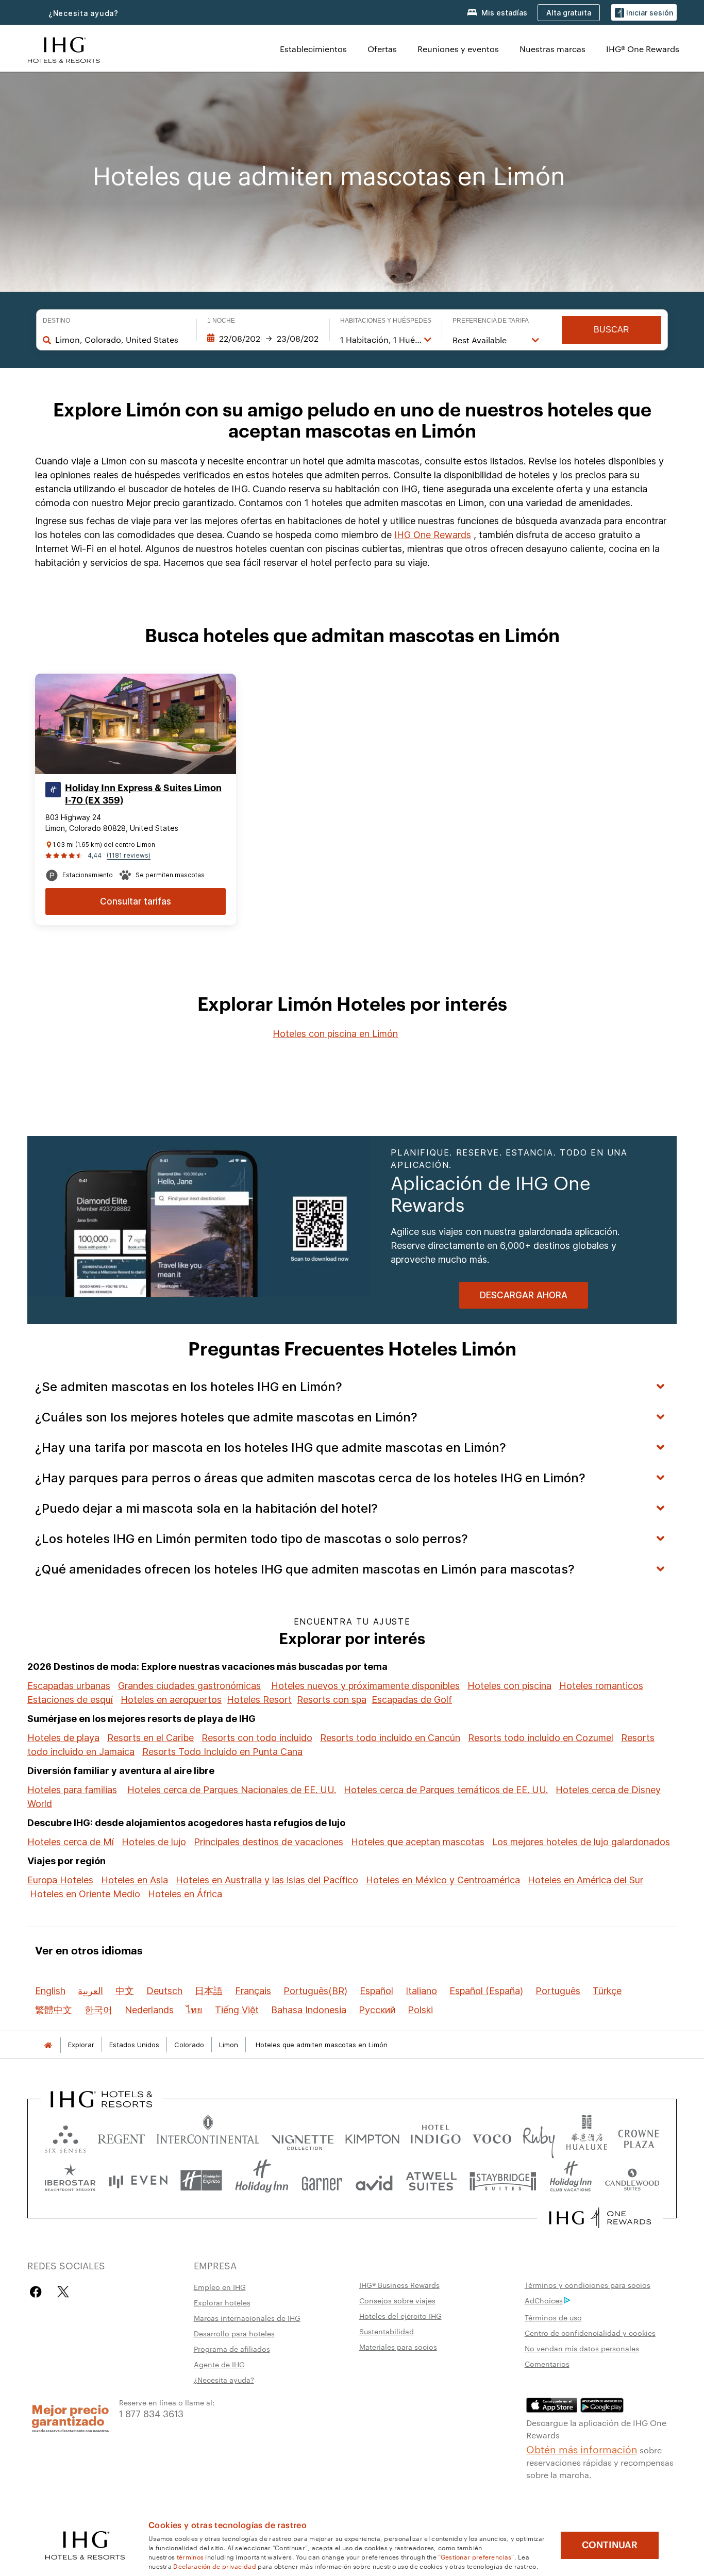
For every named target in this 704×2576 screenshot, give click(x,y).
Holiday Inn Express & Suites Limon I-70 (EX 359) (143, 794)
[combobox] (121, 340)
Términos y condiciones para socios (588, 2285)
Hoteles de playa (63, 1738)
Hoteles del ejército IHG (400, 2316)
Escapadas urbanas (69, 1686)
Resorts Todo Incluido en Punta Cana (222, 1752)
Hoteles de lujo (154, 1842)
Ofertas (382, 49)
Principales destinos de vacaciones (269, 1842)
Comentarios (547, 2364)
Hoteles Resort (259, 1700)
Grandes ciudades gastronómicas (189, 1686)
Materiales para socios (398, 2347)
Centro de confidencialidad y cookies (590, 2333)
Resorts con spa (332, 1700)
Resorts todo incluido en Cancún (390, 1738)
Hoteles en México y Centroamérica (443, 1880)
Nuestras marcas (552, 49)
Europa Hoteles (60, 1880)
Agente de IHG (219, 2364)
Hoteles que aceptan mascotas (418, 1842)
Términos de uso (553, 2317)
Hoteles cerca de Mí (71, 1842)
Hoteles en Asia (135, 1880)
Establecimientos (313, 49)
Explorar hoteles (222, 2302)
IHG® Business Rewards (399, 2285)
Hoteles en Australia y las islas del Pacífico (267, 1880)
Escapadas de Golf (412, 1700)
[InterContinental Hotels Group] (64, 49)
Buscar (611, 330)
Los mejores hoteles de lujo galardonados (581, 1842)
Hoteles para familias (72, 1790)
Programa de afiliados (232, 2349)
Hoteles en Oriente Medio (85, 1894)
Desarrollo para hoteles (234, 2333)
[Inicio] (48, 2045)
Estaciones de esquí (70, 1700)
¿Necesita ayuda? (83, 13)
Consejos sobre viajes (397, 2300)
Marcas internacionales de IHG (247, 2318)
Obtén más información (582, 2449)
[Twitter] (63, 2292)
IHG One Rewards (433, 535)
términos (190, 2556)
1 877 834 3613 (151, 2413)
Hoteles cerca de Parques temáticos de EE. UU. (446, 1790)
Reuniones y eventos (458, 49)
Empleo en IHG (220, 2287)
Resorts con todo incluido (257, 1738)
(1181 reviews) (129, 855)
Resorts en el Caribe (150, 1738)
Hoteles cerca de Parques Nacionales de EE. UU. (232, 1790)
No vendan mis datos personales (582, 2348)
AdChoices (544, 2300)
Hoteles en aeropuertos (171, 1700)
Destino (56, 321)
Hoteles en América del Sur (585, 1880)
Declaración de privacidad (215, 2566)
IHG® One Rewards (643, 49)
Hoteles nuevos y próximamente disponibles (365, 1686)
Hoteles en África (185, 1894)
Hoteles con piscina (509, 1686)
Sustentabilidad (387, 2331)
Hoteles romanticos (601, 1686)
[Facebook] (38, 2292)
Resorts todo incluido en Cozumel (541, 1738)
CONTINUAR (610, 2545)
